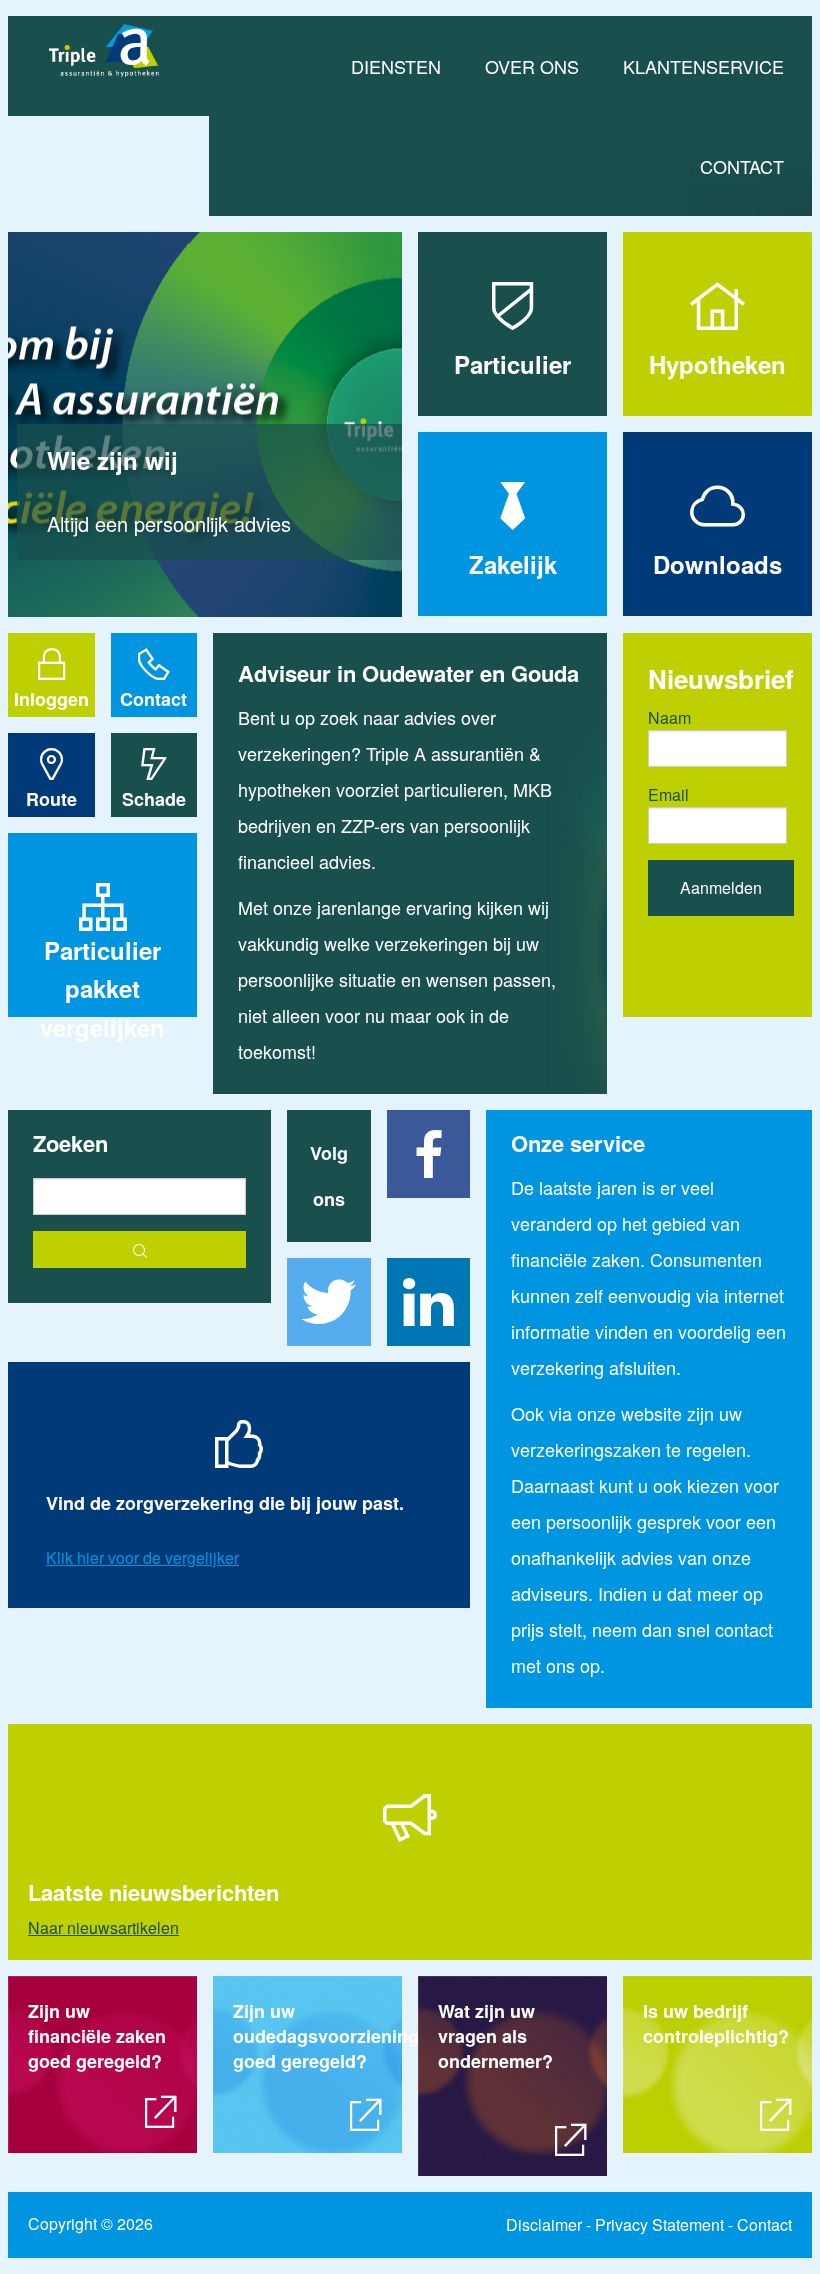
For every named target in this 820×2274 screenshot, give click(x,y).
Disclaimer (544, 2224)
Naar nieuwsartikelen (103, 1927)
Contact (742, 166)
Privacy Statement (659, 2224)
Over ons (532, 66)
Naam (669, 717)
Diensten (396, 66)
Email (668, 794)
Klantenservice (703, 66)
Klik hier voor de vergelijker (142, 1557)
